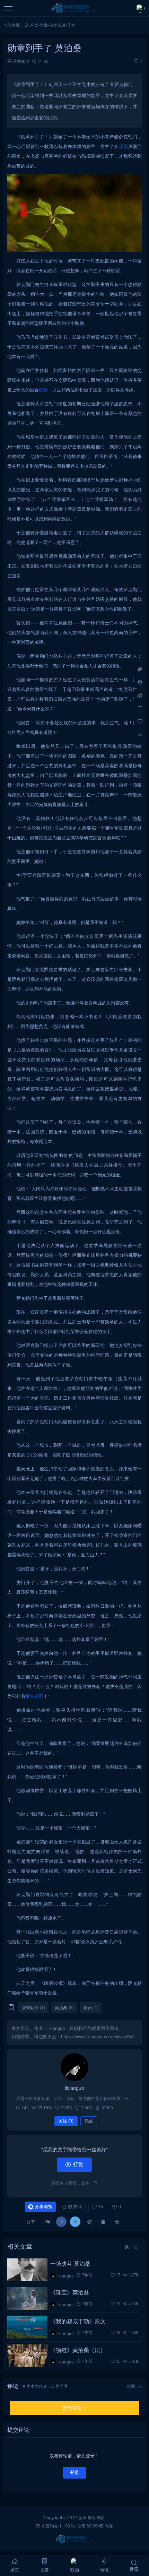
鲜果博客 (96, 2517)
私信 (89, 2121)
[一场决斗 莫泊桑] (28, 2270)
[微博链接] (140, 695)
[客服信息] (140, 682)
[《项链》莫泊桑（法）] (28, 2356)
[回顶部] (140, 735)
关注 (66, 2121)
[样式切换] (140, 669)
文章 (44, 25)
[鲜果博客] (75, 8)
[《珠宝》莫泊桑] (28, 2298)
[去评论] (140, 722)
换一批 (131, 2247)
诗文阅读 (58, 25)
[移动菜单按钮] (9, 8)
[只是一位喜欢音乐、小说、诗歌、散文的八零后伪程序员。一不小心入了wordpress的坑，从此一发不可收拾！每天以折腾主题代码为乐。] (74, 2067)
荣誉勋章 (34, 1696)
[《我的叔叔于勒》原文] (28, 2327)
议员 (124, 146)
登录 (74, 2473)
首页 (34, 25)
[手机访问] (140, 709)
